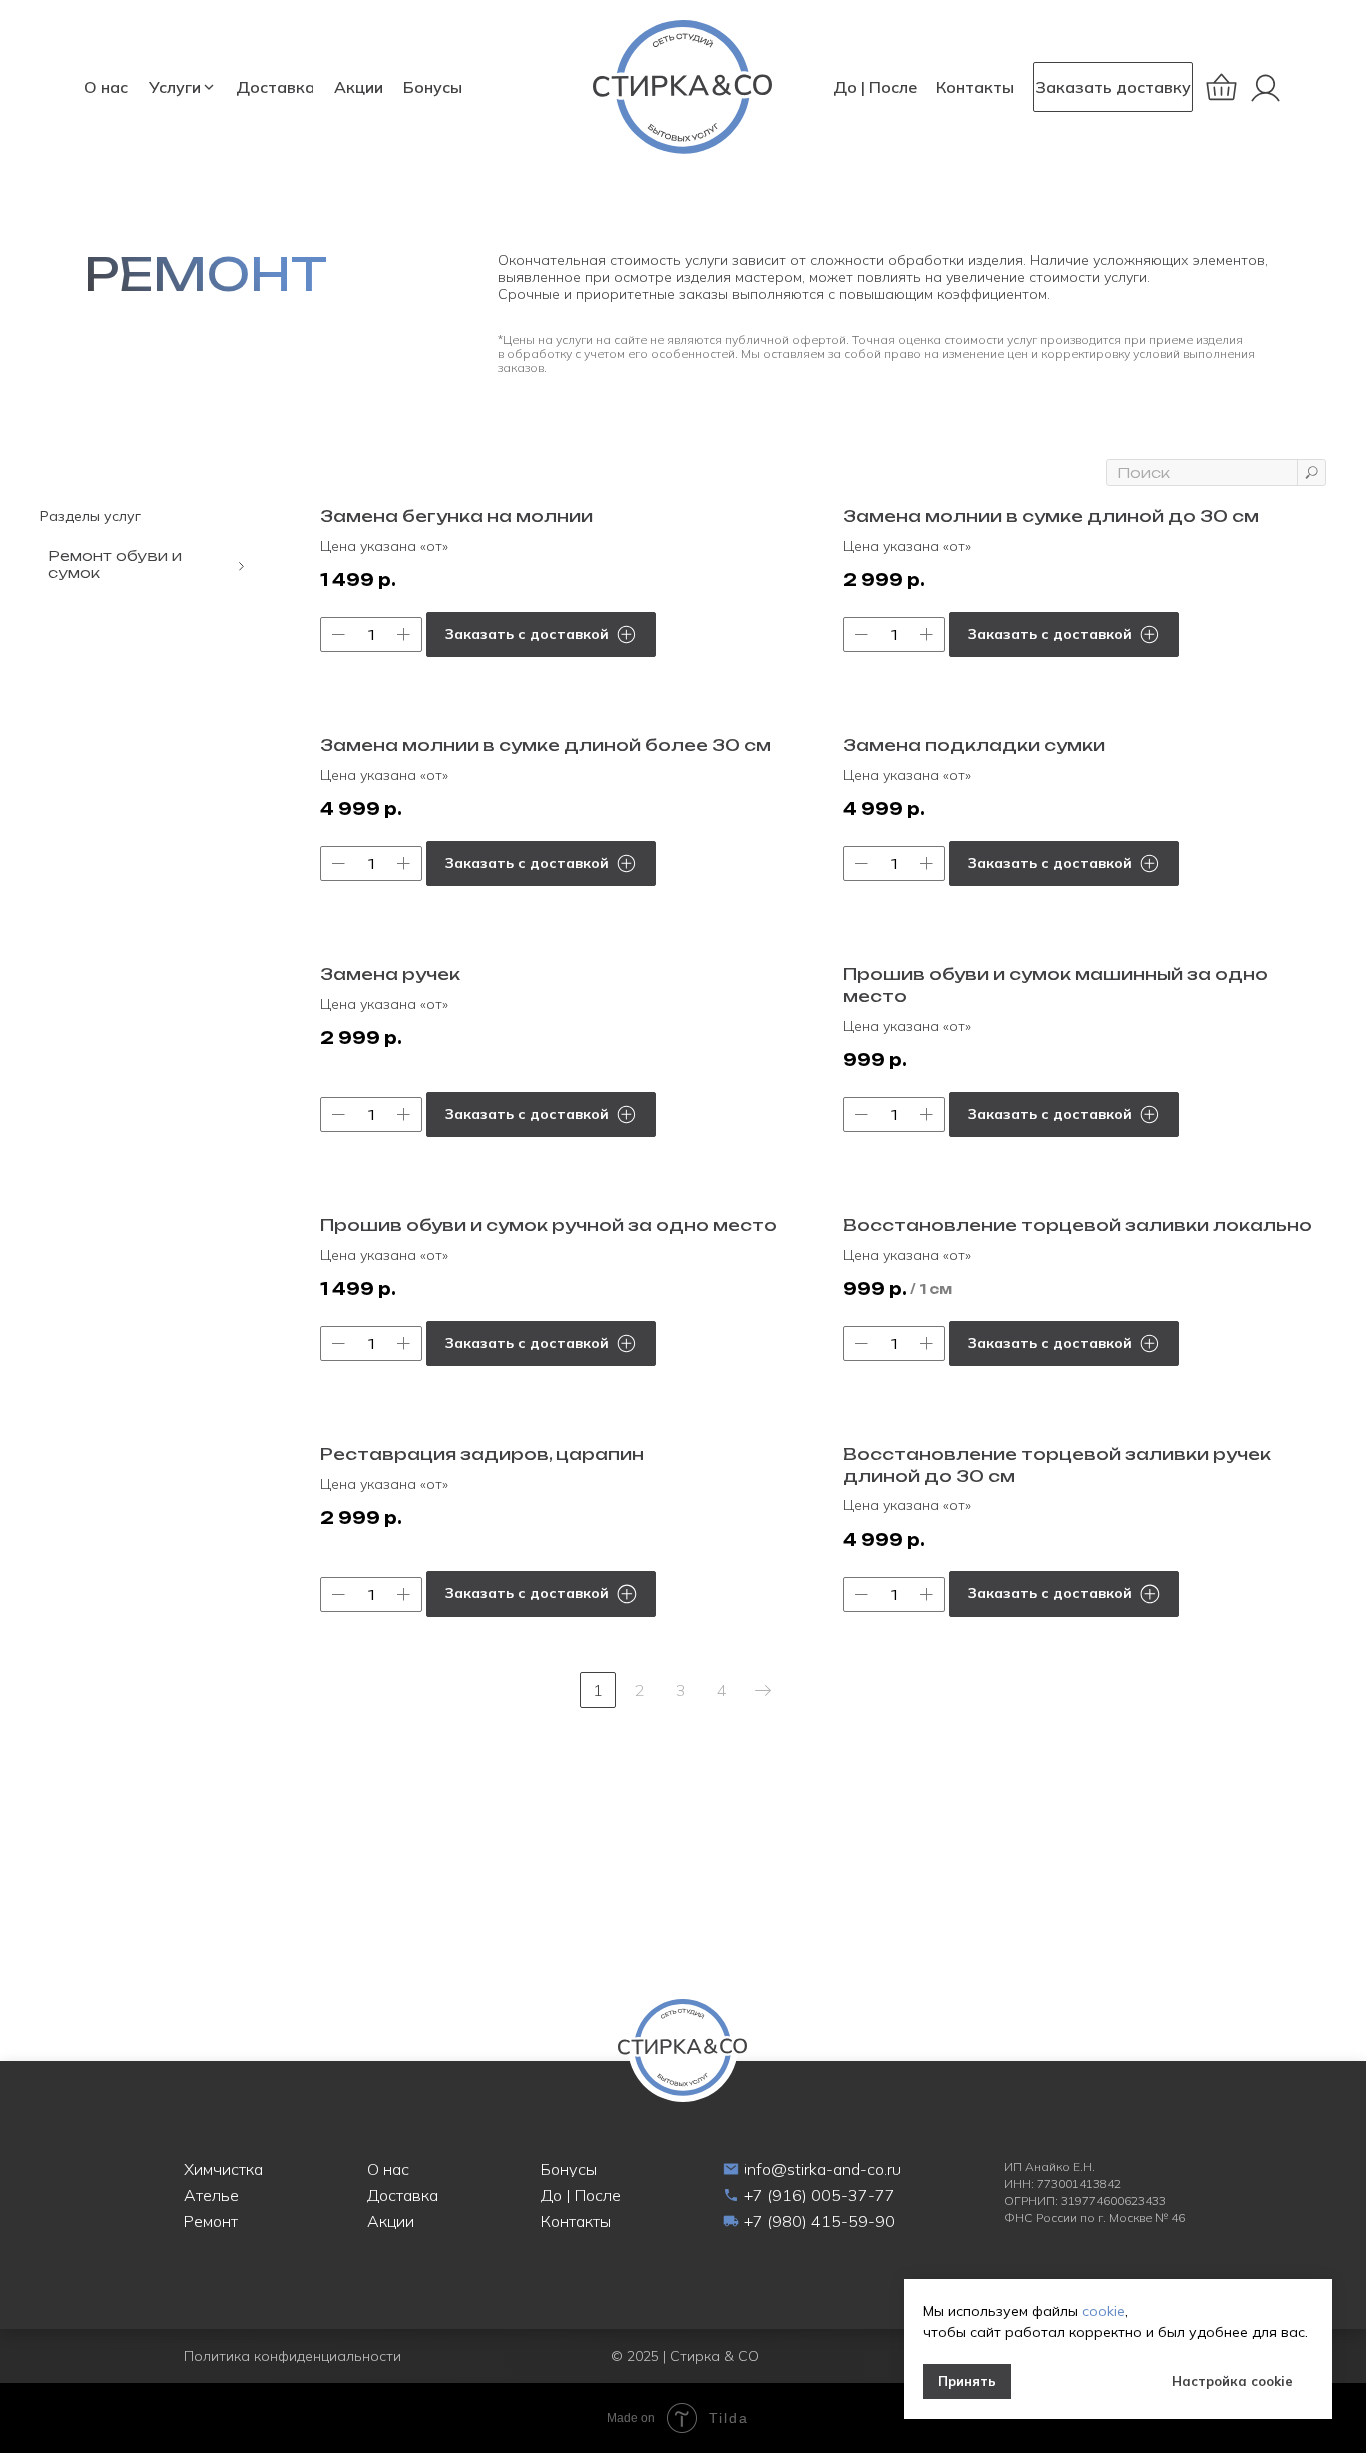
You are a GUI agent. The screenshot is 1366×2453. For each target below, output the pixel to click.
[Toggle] (242, 566)
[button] (1113, 87)
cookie (1103, 2311)
